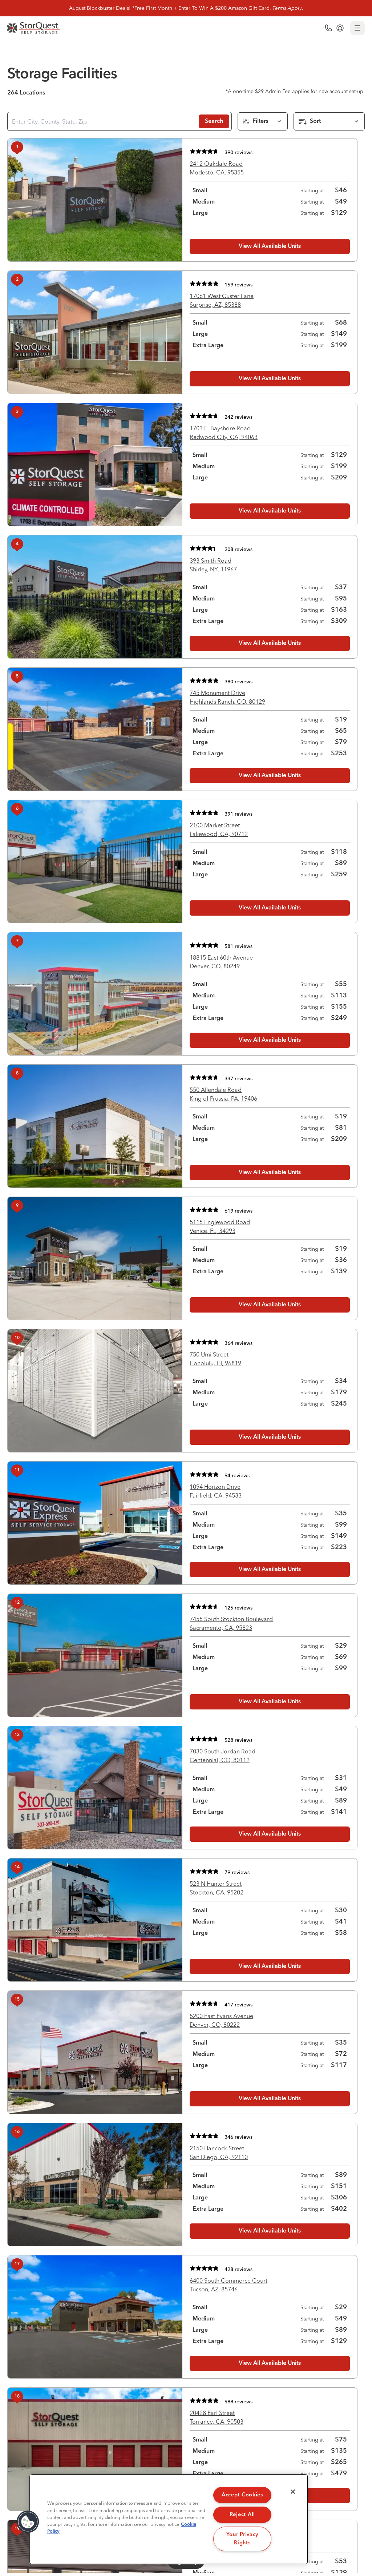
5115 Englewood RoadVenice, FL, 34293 (220, 1226)
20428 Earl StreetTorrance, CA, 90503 (217, 2417)
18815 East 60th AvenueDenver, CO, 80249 (221, 962)
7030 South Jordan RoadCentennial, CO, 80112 (223, 1756)
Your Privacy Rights (242, 2539)
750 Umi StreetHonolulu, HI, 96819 (215, 1359)
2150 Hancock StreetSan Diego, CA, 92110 (219, 2153)
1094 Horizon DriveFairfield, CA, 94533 (216, 1491)
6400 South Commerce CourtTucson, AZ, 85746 (229, 2285)
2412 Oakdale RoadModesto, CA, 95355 (217, 168)
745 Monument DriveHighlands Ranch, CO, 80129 (227, 697)
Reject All (242, 2515)
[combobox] (102, 121)
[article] (182, 200)
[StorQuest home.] (34, 28)
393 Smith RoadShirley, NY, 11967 (213, 565)
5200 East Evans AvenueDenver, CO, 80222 (221, 2020)
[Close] (293, 2492)
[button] (28, 2522)
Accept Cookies (242, 2495)
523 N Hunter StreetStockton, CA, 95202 (217, 1888)
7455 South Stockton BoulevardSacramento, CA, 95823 (231, 1623)
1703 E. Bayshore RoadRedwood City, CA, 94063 (224, 433)
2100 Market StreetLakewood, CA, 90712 (219, 829)
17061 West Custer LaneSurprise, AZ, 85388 (222, 300)
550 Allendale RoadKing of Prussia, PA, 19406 (223, 1094)
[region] (169, 2519)
